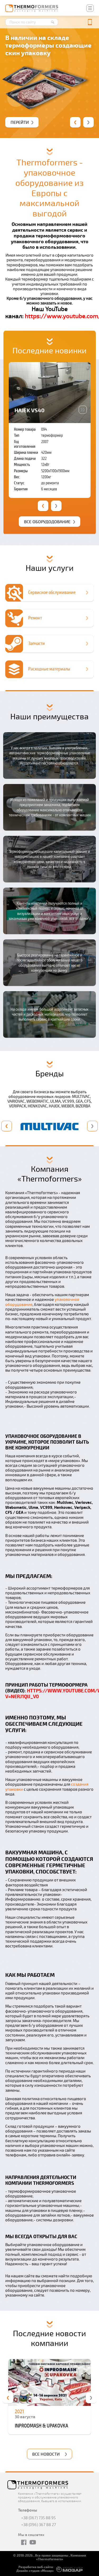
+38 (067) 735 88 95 (38, 2518)
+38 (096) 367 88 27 (39, 2525)
